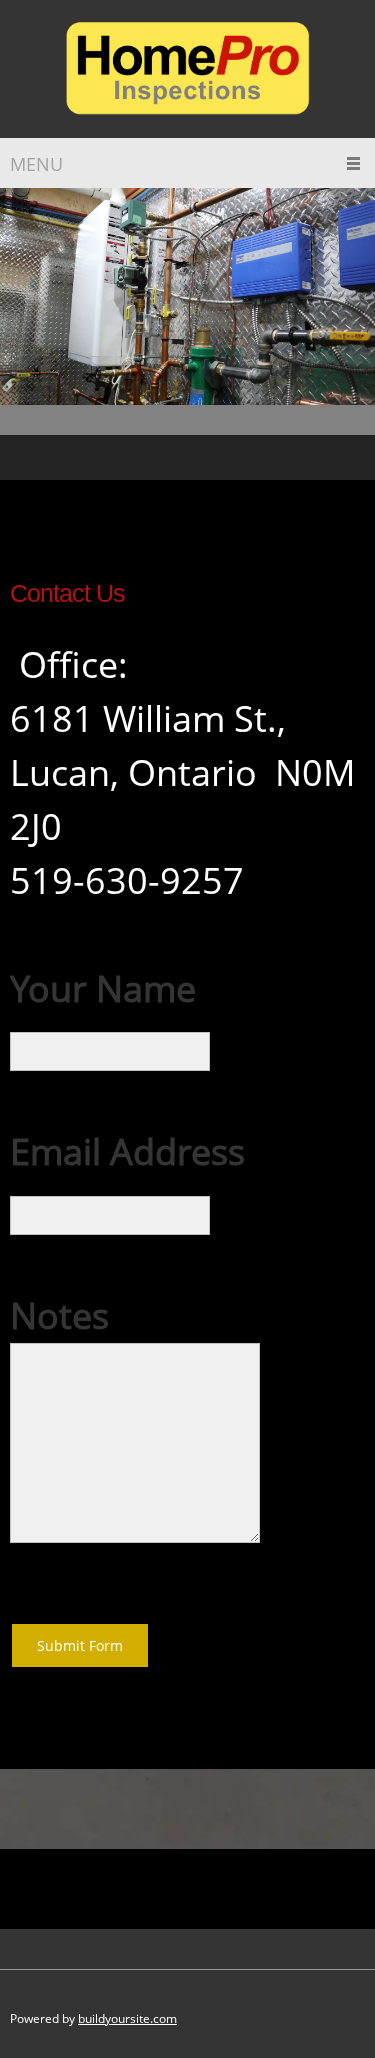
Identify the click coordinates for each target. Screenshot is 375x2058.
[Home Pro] (188, 69)
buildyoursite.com (127, 2018)
